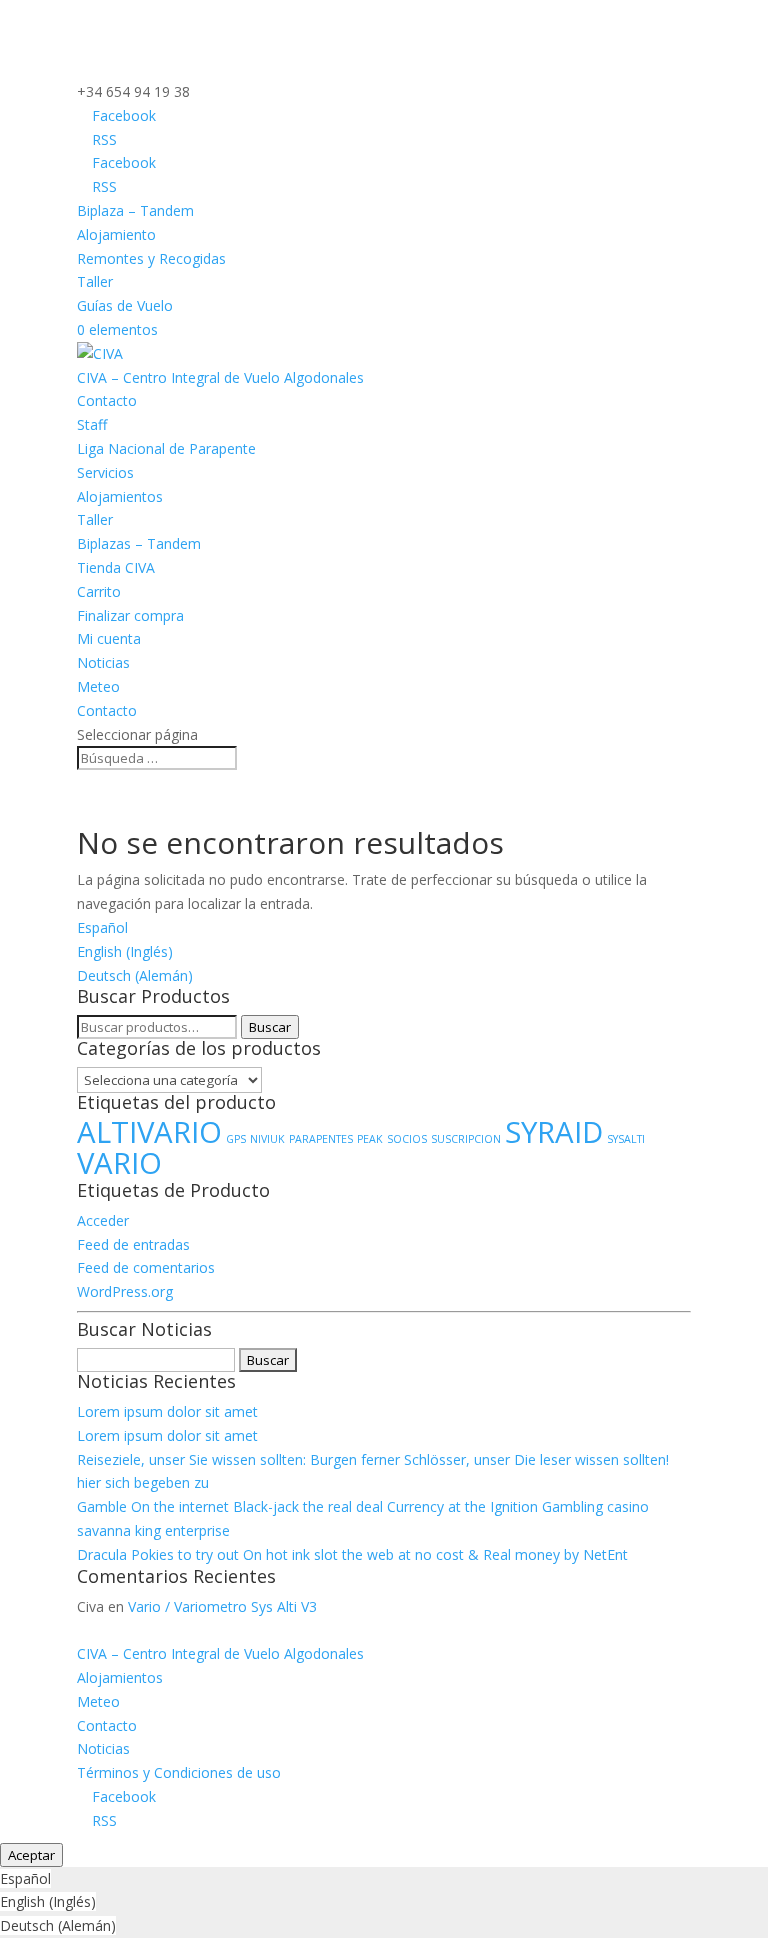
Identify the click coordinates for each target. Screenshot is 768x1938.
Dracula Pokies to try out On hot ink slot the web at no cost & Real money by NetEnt (352, 1554)
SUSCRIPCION (466, 1139)
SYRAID (554, 1132)
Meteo (98, 686)
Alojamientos (120, 496)
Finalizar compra (130, 615)
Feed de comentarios (146, 1267)
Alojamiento (116, 234)
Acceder (103, 1220)
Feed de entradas (133, 1244)
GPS (236, 1139)
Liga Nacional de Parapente (166, 448)
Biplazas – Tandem (139, 543)
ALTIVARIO (149, 1132)
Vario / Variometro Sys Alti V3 (222, 1606)
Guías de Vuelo (125, 305)
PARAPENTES (321, 1139)
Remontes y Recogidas (151, 258)
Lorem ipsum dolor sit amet (167, 1411)
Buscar (270, 1027)
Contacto (107, 400)
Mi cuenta (109, 638)
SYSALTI (626, 1139)
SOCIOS (407, 1139)
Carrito (99, 591)
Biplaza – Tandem (135, 210)
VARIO (119, 1163)
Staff (92, 424)
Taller (95, 281)
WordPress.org (125, 1291)
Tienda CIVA (116, 567)
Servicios (105, 472)
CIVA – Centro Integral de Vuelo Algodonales (220, 377)
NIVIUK (267, 1139)
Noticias (103, 662)
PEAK (370, 1139)
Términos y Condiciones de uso (179, 1772)
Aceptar (31, 1855)
